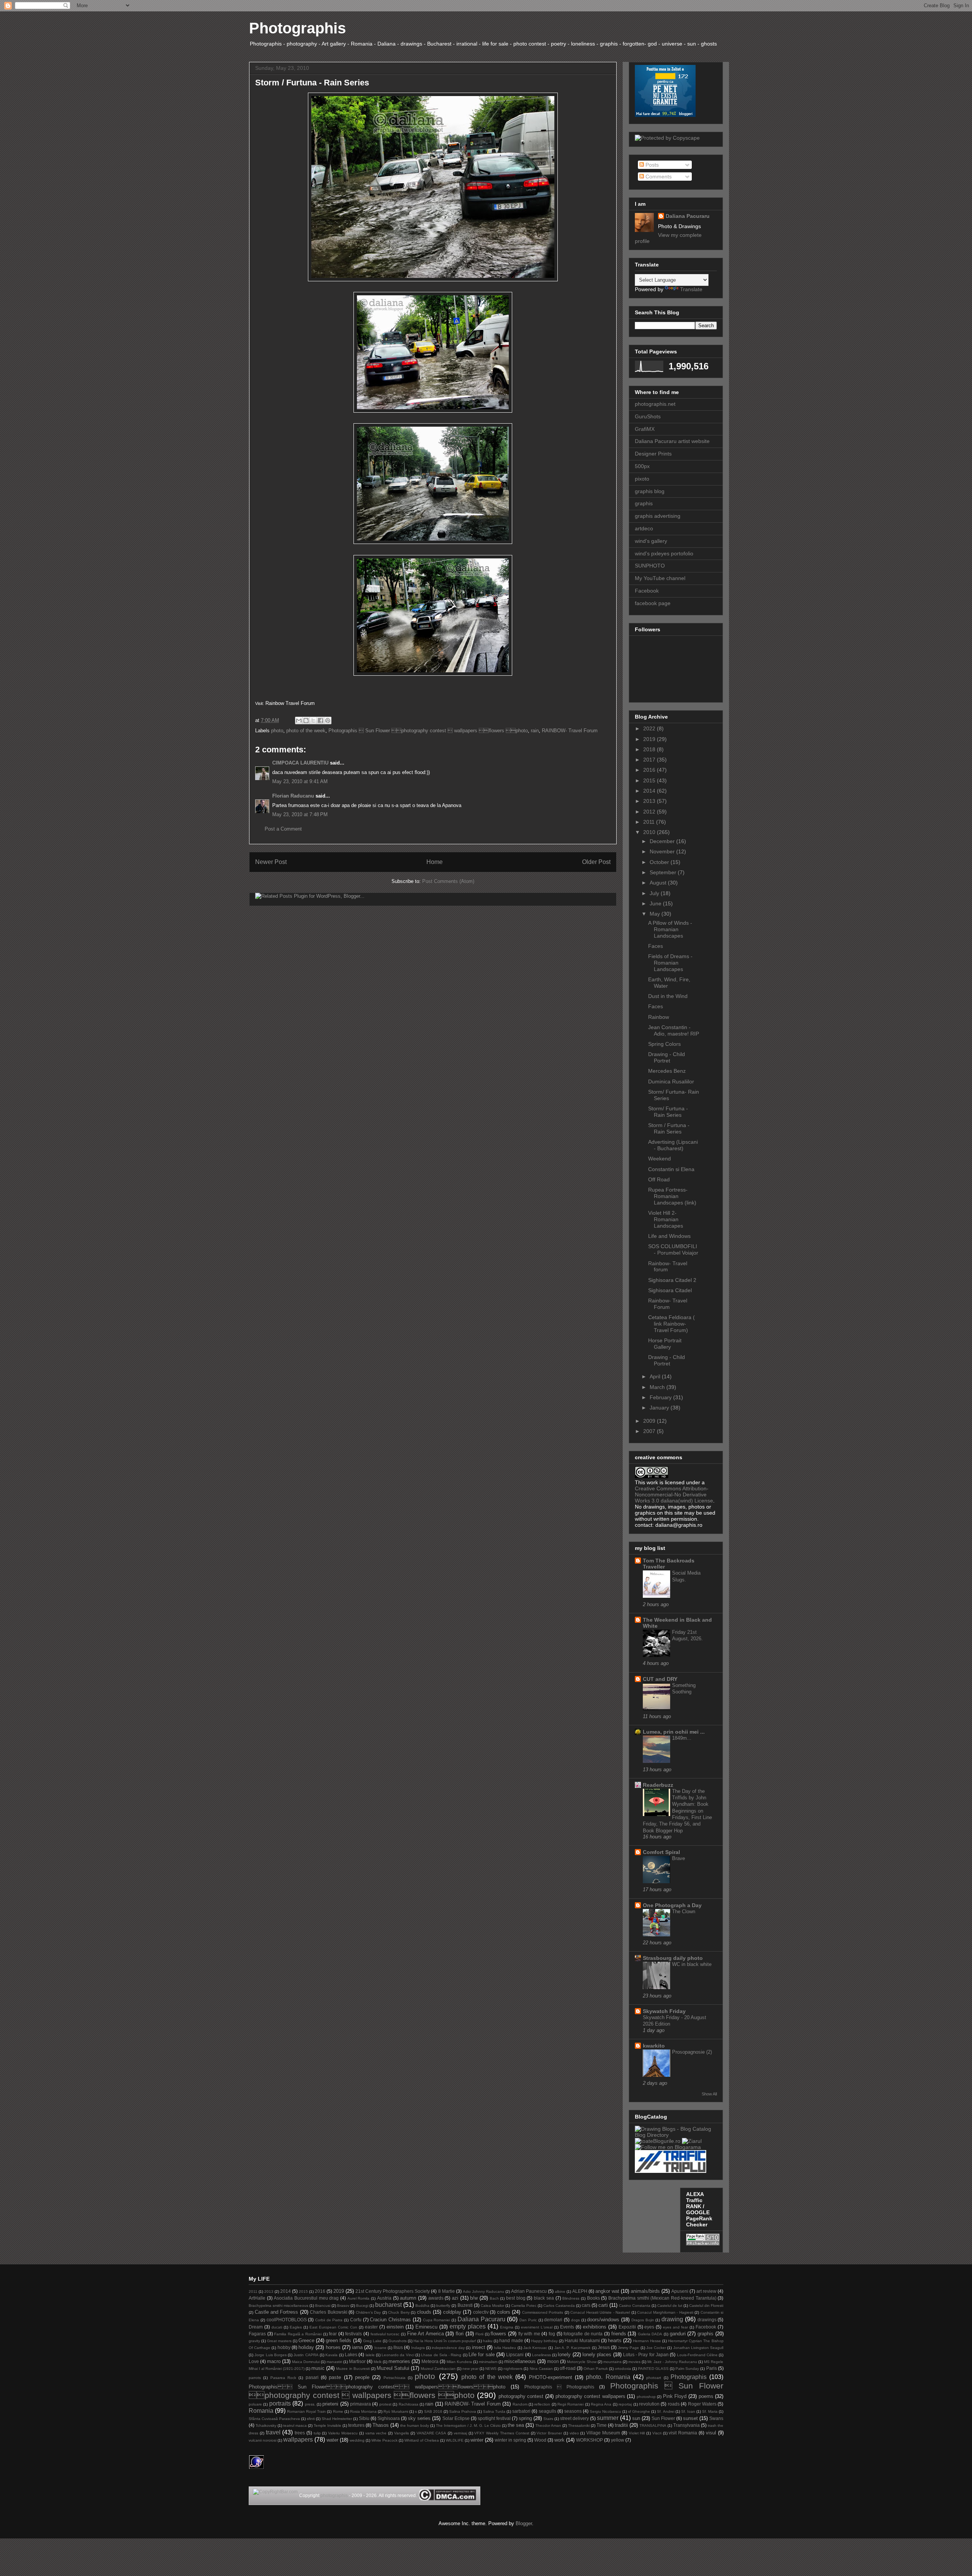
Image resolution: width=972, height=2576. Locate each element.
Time (602, 2425)
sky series (419, 2418)
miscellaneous (520, 2361)
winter (477, 2440)
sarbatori (521, 2411)
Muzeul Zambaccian (438, 2369)
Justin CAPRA (306, 2355)
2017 (650, 760)
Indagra (418, 2348)
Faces (656, 946)
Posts (651, 165)
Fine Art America (425, 2334)
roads (674, 2404)
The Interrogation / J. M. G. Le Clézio (468, 2425)
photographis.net (655, 404)
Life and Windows (669, 1236)
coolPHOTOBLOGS (287, 2320)
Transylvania (686, 2425)
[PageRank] (703, 2243)
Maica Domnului (306, 2362)
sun (636, 2418)
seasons (573, 2411)
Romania (261, 2411)
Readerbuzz (658, 1785)
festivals (353, 2334)
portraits (280, 2403)
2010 (650, 832)
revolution (649, 2404)
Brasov (343, 2306)
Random (520, 2404)
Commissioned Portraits (543, 2312)
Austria (384, 2298)
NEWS (491, 2369)
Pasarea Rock (283, 2378)
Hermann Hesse (647, 2341)
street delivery (574, 2418)
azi (455, 2298)
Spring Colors (664, 1044)
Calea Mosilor (492, 2306)
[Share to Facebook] (320, 720)
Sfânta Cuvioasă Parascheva (274, 2419)
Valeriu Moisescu (343, 2433)
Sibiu (364, 2418)
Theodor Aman (548, 2425)
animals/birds (645, 2291)
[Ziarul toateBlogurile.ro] (692, 2141)
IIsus (398, 2347)
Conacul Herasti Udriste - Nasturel (600, 2312)
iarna (357, 2347)
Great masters (279, 2341)
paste (335, 2377)
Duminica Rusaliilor (671, 1081)
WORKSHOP (589, 2440)
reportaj (625, 2404)
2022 (650, 728)
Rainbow (659, 1017)
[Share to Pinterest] (328, 720)
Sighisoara (389, 2418)
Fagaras (257, 2334)
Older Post (596, 862)
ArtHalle (257, 2298)
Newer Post (271, 862)
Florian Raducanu (293, 796)
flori (460, 2334)
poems (706, 2396)
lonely (564, 2355)
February (661, 1397)
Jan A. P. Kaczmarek (573, 2348)
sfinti (311, 2419)
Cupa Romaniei (437, 2320)
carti (603, 2305)
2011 (650, 822)
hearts (615, 2340)
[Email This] (299, 720)
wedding (357, 2440)
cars (586, 2305)
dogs (575, 2320)
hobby (284, 2347)
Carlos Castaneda (559, 2306)
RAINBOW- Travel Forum (570, 731)
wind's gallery (651, 541)
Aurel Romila (359, 2298)
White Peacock (384, 2440)
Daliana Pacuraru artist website (672, 441)
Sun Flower (663, 2418)
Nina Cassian (541, 2369)
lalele (370, 2355)
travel (273, 2432)
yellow (618, 2440)
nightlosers (513, 2369)
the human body (415, 2425)
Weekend (660, 1159)
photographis (334, 2496)
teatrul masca (295, 2425)
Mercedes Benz (667, 1071)
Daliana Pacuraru (688, 216)
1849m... (682, 1738)
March (658, 1387)
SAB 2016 (433, 2411)
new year (470, 2369)
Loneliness (541, 2355)
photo (277, 731)
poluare (255, 2404)
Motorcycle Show (582, 2362)
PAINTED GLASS (653, 2369)
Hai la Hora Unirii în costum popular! (445, 2341)
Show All (709, 2094)
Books (593, 2298)
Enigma (507, 2327)
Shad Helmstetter (337, 2419)
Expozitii (627, 2327)
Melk (378, 2362)
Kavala (331, 2355)
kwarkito (654, 2046)
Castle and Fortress (277, 2312)
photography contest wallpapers (590, 2396)
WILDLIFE (455, 2440)
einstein (395, 2327)
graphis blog (650, 491)
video (574, 2433)
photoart (654, 2378)
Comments (658, 177)
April (656, 1376)
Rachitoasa (409, 2404)
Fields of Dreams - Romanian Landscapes (670, 963)
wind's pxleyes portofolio (664, 553)
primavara (361, 2404)
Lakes (351, 2355)
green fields (338, 2340)
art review (706, 2291)
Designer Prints (653, 454)
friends (619, 2334)
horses (333, 2347)
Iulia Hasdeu (505, 2348)
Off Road (659, 1179)
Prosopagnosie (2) (692, 2052)
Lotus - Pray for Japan (646, 2355)
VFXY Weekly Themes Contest (502, 2433)
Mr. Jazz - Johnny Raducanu (672, 2362)
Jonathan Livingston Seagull (698, 2348)
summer (608, 2418)
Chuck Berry (399, 2312)
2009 (650, 1421)
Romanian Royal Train (306, 2411)
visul (711, 2433)
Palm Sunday (687, 2369)
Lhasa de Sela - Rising (441, 2355)
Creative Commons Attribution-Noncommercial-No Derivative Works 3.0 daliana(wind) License (674, 1495)
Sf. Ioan (688, 2411)
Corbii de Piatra (329, 2320)
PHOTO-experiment (551, 2377)
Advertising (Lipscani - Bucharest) (673, 1145)
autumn (408, 2298)
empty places (468, 2326)
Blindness (571, 2298)
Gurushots (398, 2341)
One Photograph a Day (672, 1905)
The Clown (684, 1912)
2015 (650, 780)
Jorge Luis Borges (271, 2355)
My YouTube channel (660, 578)
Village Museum (603, 2433)
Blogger (524, 2523)
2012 (650, 812)
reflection (542, 2404)
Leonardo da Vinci (398, 2355)
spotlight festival (494, 2418)
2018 (650, 749)
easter (371, 2327)
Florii (479, 2334)
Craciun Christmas (390, 2320)
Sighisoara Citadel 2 (672, 1280)
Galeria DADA (650, 2334)
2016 (650, 770)
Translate (691, 289)
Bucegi (362, 2306)
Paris (712, 2368)
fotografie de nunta (583, 2334)
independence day (448, 2348)
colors (504, 2312)
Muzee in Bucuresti (353, 2369)
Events (567, 2327)
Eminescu (426, 2327)
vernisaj (460, 2433)
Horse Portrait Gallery (665, 1344)
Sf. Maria (710, 2411)
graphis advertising (658, 516)
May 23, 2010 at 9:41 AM (300, 781)
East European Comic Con (333, 2327)
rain (535, 731)
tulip (317, 2433)
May (656, 914)
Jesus (604, 2347)
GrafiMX (645, 429)
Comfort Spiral (661, 1852)
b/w (474, 2298)
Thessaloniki (579, 2425)
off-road (568, 2368)
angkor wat (607, 2291)
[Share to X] (313, 720)
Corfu (356, 2320)
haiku (488, 2341)
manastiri (334, 2362)
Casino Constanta (635, 2306)
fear (333, 2334)
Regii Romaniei (570, 2404)
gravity (254, 2341)
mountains (612, 2362)
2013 (650, 801)
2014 (650, 791)
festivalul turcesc (385, 2334)
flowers (498, 2334)
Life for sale (482, 2355)
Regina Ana (601, 2404)
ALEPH (580, 2291)
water (332, 2440)
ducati (277, 2327)
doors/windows (603, 2320)
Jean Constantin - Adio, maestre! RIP (674, 1030)
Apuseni (680, 2291)
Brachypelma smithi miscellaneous (279, 2306)
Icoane (380, 2348)
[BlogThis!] (306, 720)
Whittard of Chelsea (422, 2440)
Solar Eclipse (456, 2418)
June (656, 903)
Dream (256, 2327)
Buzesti (465, 2305)
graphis (644, 503)
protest (385, 2404)
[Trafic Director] (671, 2171)
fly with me (529, 2334)
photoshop (646, 2397)
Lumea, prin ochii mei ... (674, 1732)
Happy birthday (544, 2341)
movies (634, 2362)
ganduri (678, 2334)
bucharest (388, 2305)
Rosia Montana (363, 2411)
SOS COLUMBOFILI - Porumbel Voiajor (673, 1249)
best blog (516, 2298)
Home (435, 862)
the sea (516, 2425)
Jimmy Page (628, 2348)
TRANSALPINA (653, 2425)
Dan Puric (528, 2320)
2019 (650, 739)
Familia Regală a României (298, 2334)
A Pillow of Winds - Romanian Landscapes (670, 929)
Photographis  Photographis (559, 2387)
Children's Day (368, 2312)
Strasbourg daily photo (673, 1958)
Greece (306, 2340)
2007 (650, 1431)
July (655, 893)
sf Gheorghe (639, 2411)
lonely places (597, 2355)
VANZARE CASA (432, 2433)
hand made (511, 2340)
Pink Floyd (675, 2396)
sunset (690, 2418)
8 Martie (447, 2291)
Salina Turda (494, 2411)
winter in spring (510, 2440)
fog (552, 2334)
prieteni (330, 2404)
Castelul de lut (670, 2306)
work (559, 2440)
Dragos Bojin (643, 2320)
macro (274, 2361)
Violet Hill (637, 2433)
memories (399, 2361)
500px (642, 466)
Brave (679, 1858)
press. (310, 2404)
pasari (312, 2377)
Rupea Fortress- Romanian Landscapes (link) (672, 1196)
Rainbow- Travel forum (668, 1267)
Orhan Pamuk (596, 2369)
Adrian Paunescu (529, 2291)
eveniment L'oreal (537, 2327)
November (663, 851)
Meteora (430, 2361)
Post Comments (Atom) (448, 881)
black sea (544, 2298)
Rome (338, 2411)
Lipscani (515, 2355)
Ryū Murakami (396, 2411)
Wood (540, 2440)
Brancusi (323, 2306)
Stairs (548, 2419)
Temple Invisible (327, 2425)
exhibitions (595, 2327)
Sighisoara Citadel (670, 1290)
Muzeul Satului (393, 2368)
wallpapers (298, 2440)
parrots (255, 2378)
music (318, 2368)
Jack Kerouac (535, 2348)
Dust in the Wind (668, 996)
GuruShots (648, 416)
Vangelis (402, 2433)
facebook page (653, 603)
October (660, 862)
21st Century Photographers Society (393, 2291)
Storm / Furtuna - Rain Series (669, 1128)
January (660, 1408)
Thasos (381, 2425)
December (663, 841)
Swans (716, 2418)
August (659, 883)
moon (553, 2361)
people (362, 2377)
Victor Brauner (549, 2433)
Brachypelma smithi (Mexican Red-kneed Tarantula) (662, 2298)
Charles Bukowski (329, 2312)
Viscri (657, 2433)
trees (300, 2433)
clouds (424, 2312)
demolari (553, 2320)
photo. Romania (608, 2377)
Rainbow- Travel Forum (668, 1304)
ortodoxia (623, 2369)
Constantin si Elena (671, 1169)
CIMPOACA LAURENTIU (300, 763)
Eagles (296, 2327)
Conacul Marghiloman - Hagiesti (665, 2312)
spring (525, 2418)
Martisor (357, 2361)
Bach (494, 2298)
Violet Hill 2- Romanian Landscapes (666, 1219)
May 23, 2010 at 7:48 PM (300, 814)
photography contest (521, 2396)
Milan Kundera (459, 2362)
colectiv (481, 2312)
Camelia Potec (524, 2306)
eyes (649, 2327)
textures (356, 2425)
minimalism (488, 2362)
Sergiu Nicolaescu (605, 2411)
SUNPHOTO (650, 566)
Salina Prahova (463, 2411)
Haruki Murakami (582, 2340)
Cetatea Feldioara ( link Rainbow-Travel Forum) (671, 1324)
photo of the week (306, 731)
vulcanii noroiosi (263, 2440)
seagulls (548, 2411)
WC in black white (692, 1964)
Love (254, 2361)
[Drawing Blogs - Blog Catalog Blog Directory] (676, 2135)
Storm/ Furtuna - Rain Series (668, 1112)
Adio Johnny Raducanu (484, 2291)
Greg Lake (372, 2341)
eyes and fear (675, 2327)
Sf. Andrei (665, 2411)
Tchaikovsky (266, 2425)
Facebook (647, 591)
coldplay (452, 2312)
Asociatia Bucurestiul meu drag (306, 2298)
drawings (707, 2320)
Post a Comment (283, 829)
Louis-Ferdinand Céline (697, 2355)
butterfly (443, 2306)
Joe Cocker (656, 2348)
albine (560, 2291)
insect (479, 2347)
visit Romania (683, 2433)
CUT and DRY (660, 1679)
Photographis (297, 28)
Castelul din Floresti (706, 2306)
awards (436, 2298)
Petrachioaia (394, 2378)
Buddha (422, 2306)
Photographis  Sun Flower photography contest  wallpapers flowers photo (428, 731)
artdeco (644, 528)
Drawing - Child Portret (667, 1057)
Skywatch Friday (664, 2011)
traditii (621, 2425)
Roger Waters (702, 2404)
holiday (306, 2347)
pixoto (642, 479)
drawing (672, 2319)
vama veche (376, 2433)
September (664, 872)
